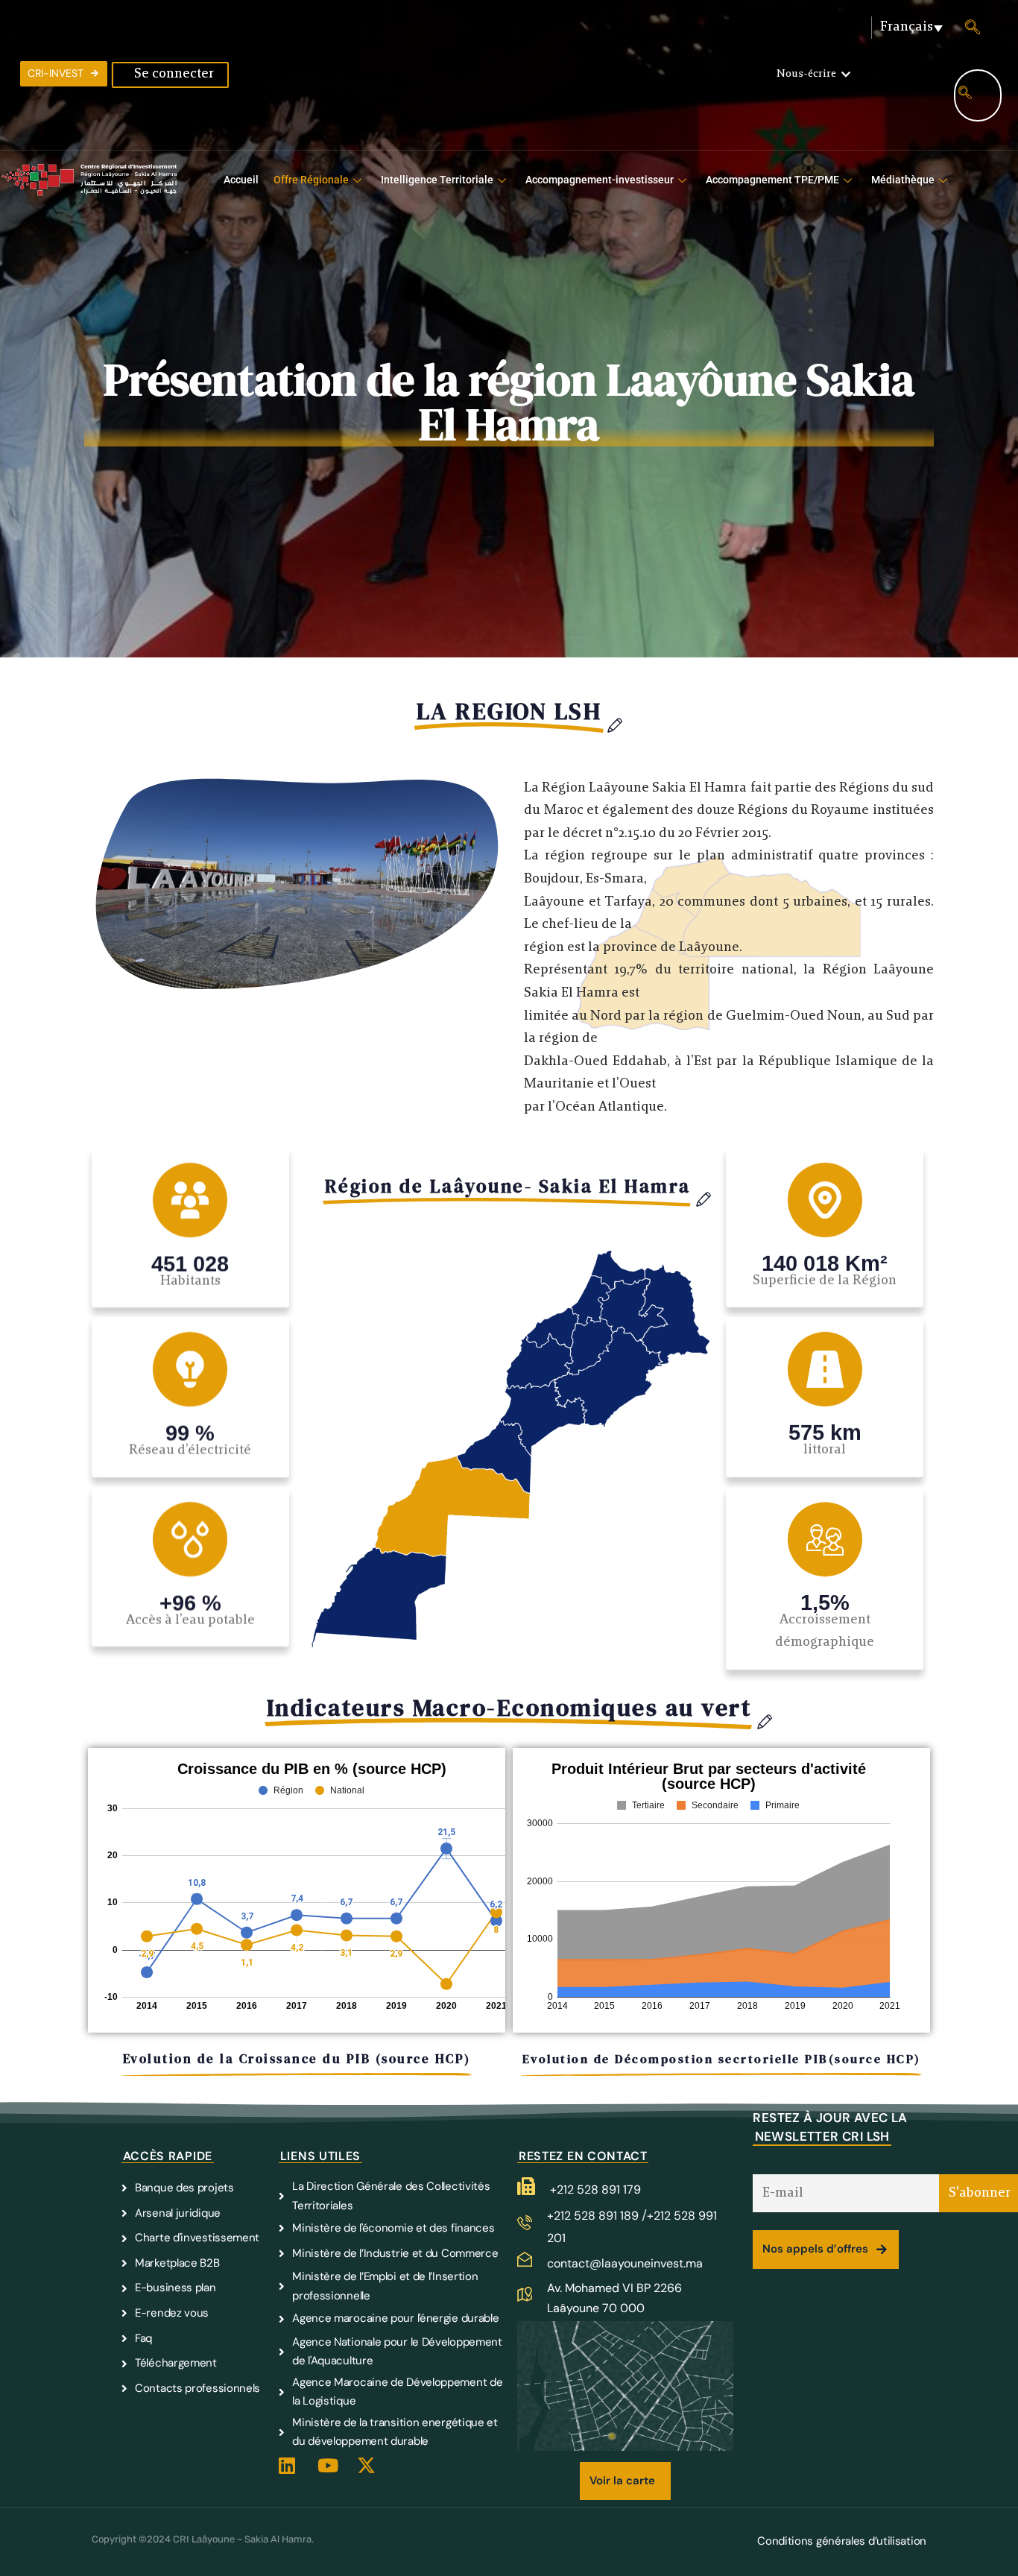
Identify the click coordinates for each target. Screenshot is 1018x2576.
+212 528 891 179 (595, 2190)
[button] (813, 75)
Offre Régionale (311, 180)
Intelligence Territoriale (437, 180)
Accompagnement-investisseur (600, 180)
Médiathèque (903, 180)
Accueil (241, 180)
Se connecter (174, 75)
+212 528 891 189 (594, 2216)
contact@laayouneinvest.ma (625, 2263)
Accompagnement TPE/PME (772, 180)
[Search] (965, 95)
